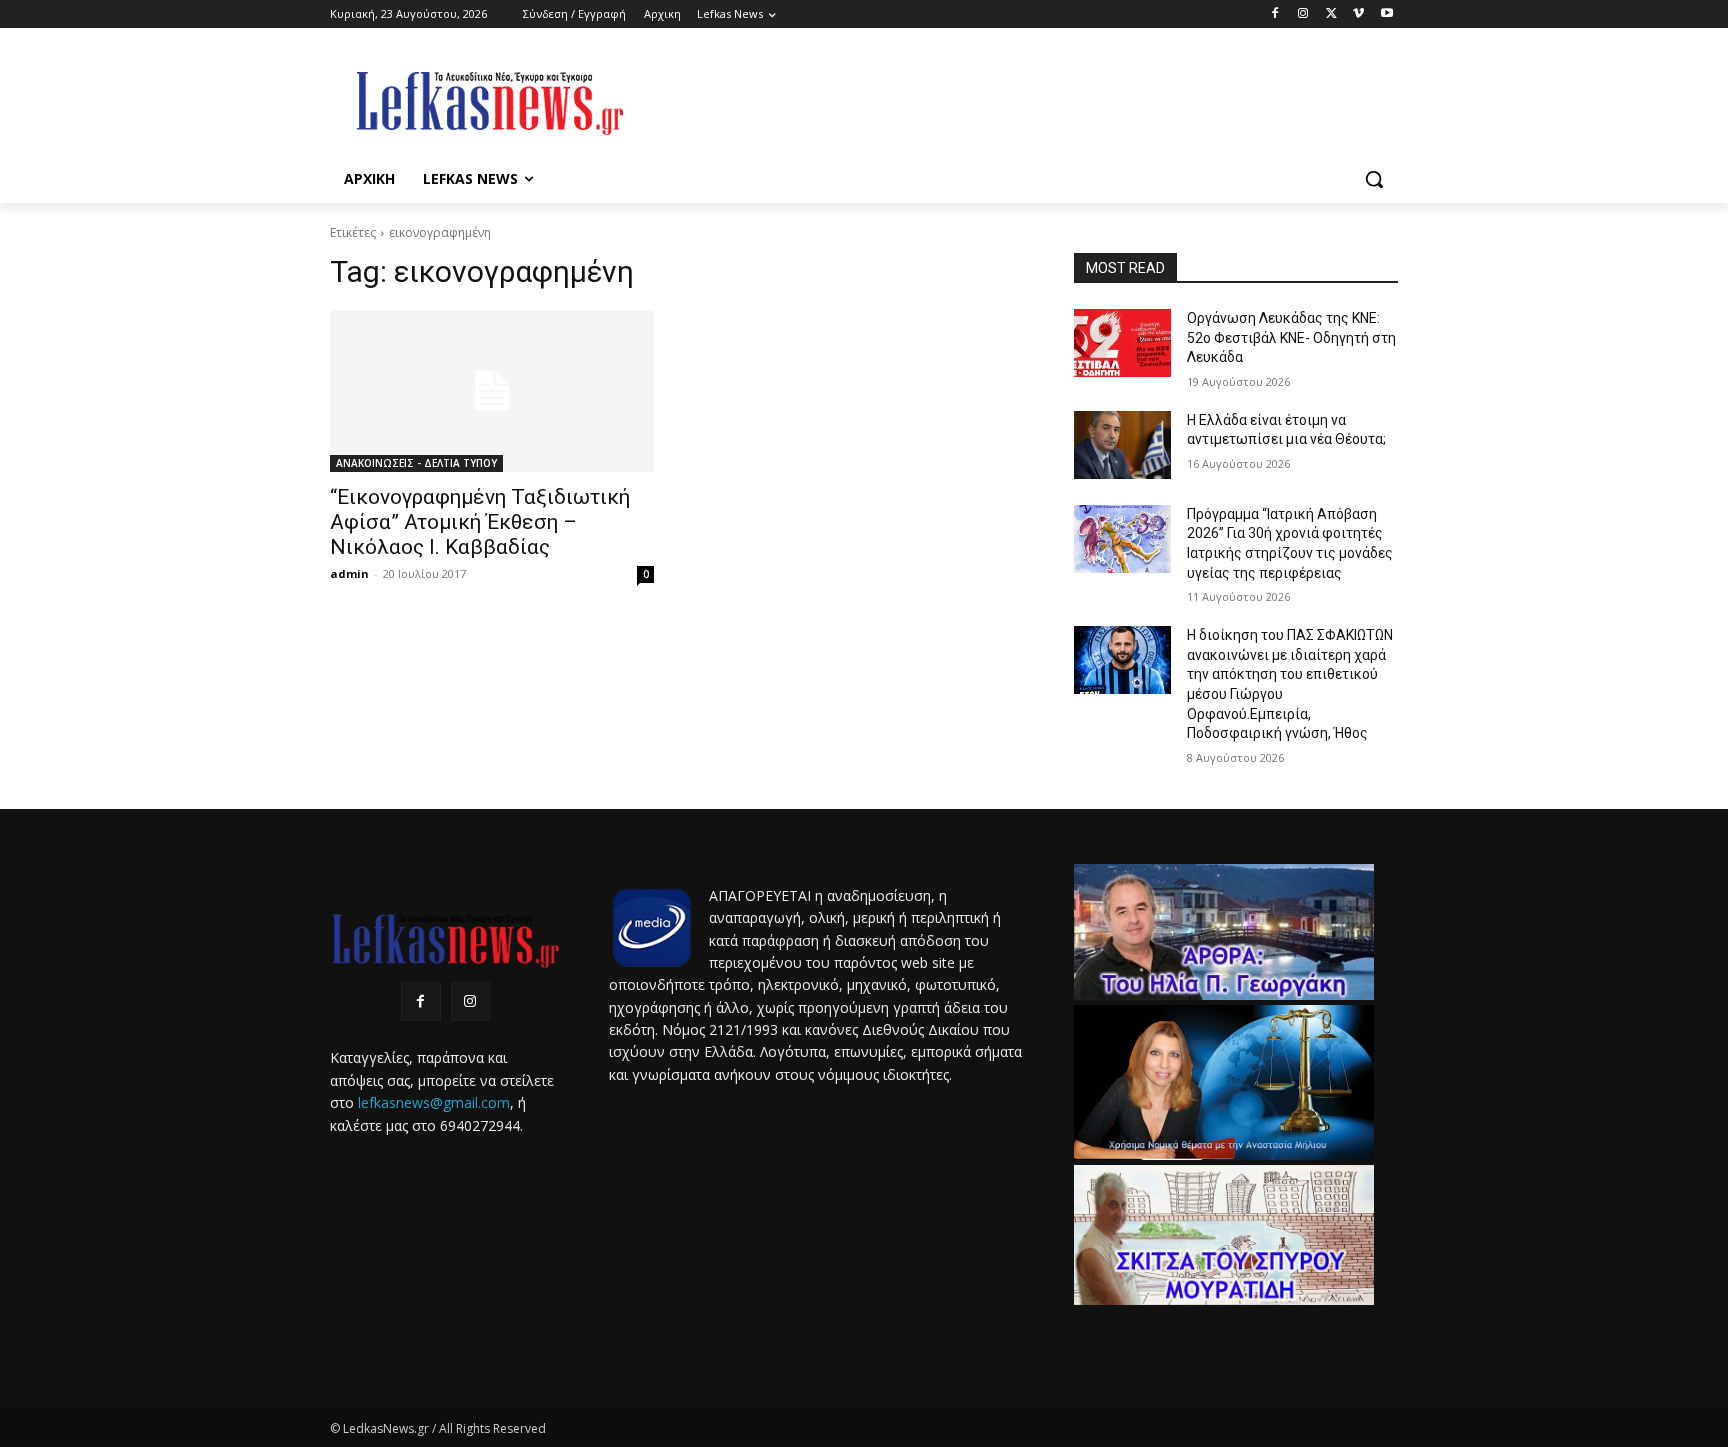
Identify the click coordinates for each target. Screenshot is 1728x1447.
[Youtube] (1386, 14)
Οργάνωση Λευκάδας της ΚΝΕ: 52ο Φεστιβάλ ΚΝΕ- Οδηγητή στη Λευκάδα (1291, 337)
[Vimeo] (1358, 14)
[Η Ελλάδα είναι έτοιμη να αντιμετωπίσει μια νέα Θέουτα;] (1122, 445)
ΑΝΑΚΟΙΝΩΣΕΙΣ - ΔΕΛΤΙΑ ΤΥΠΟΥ (416, 463)
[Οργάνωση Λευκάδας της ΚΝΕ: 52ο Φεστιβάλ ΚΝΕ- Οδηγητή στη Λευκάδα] (1122, 343)
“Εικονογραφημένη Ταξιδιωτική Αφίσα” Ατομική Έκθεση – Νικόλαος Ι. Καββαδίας (480, 522)
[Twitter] (1331, 14)
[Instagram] (1303, 14)
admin (349, 573)
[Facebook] (1275, 14)
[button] (1374, 179)
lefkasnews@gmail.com (434, 1102)
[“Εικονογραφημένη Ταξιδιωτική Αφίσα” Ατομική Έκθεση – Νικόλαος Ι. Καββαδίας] (492, 391)
